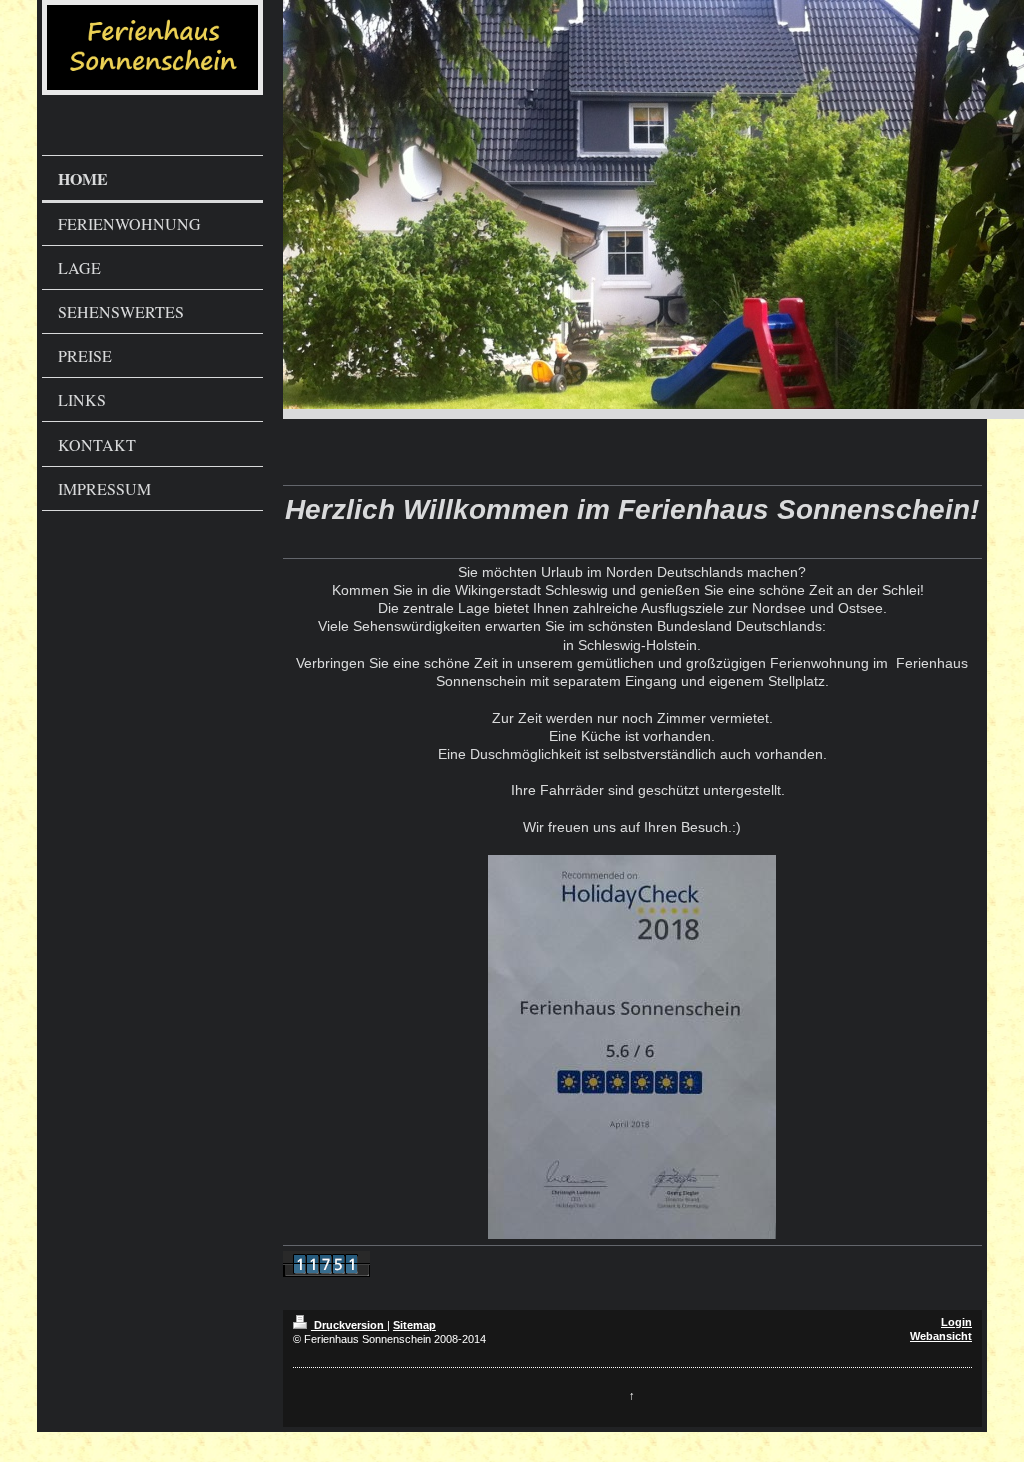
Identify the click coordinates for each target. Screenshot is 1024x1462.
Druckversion (349, 1325)
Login (956, 1322)
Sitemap (414, 1325)
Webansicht (941, 1336)
